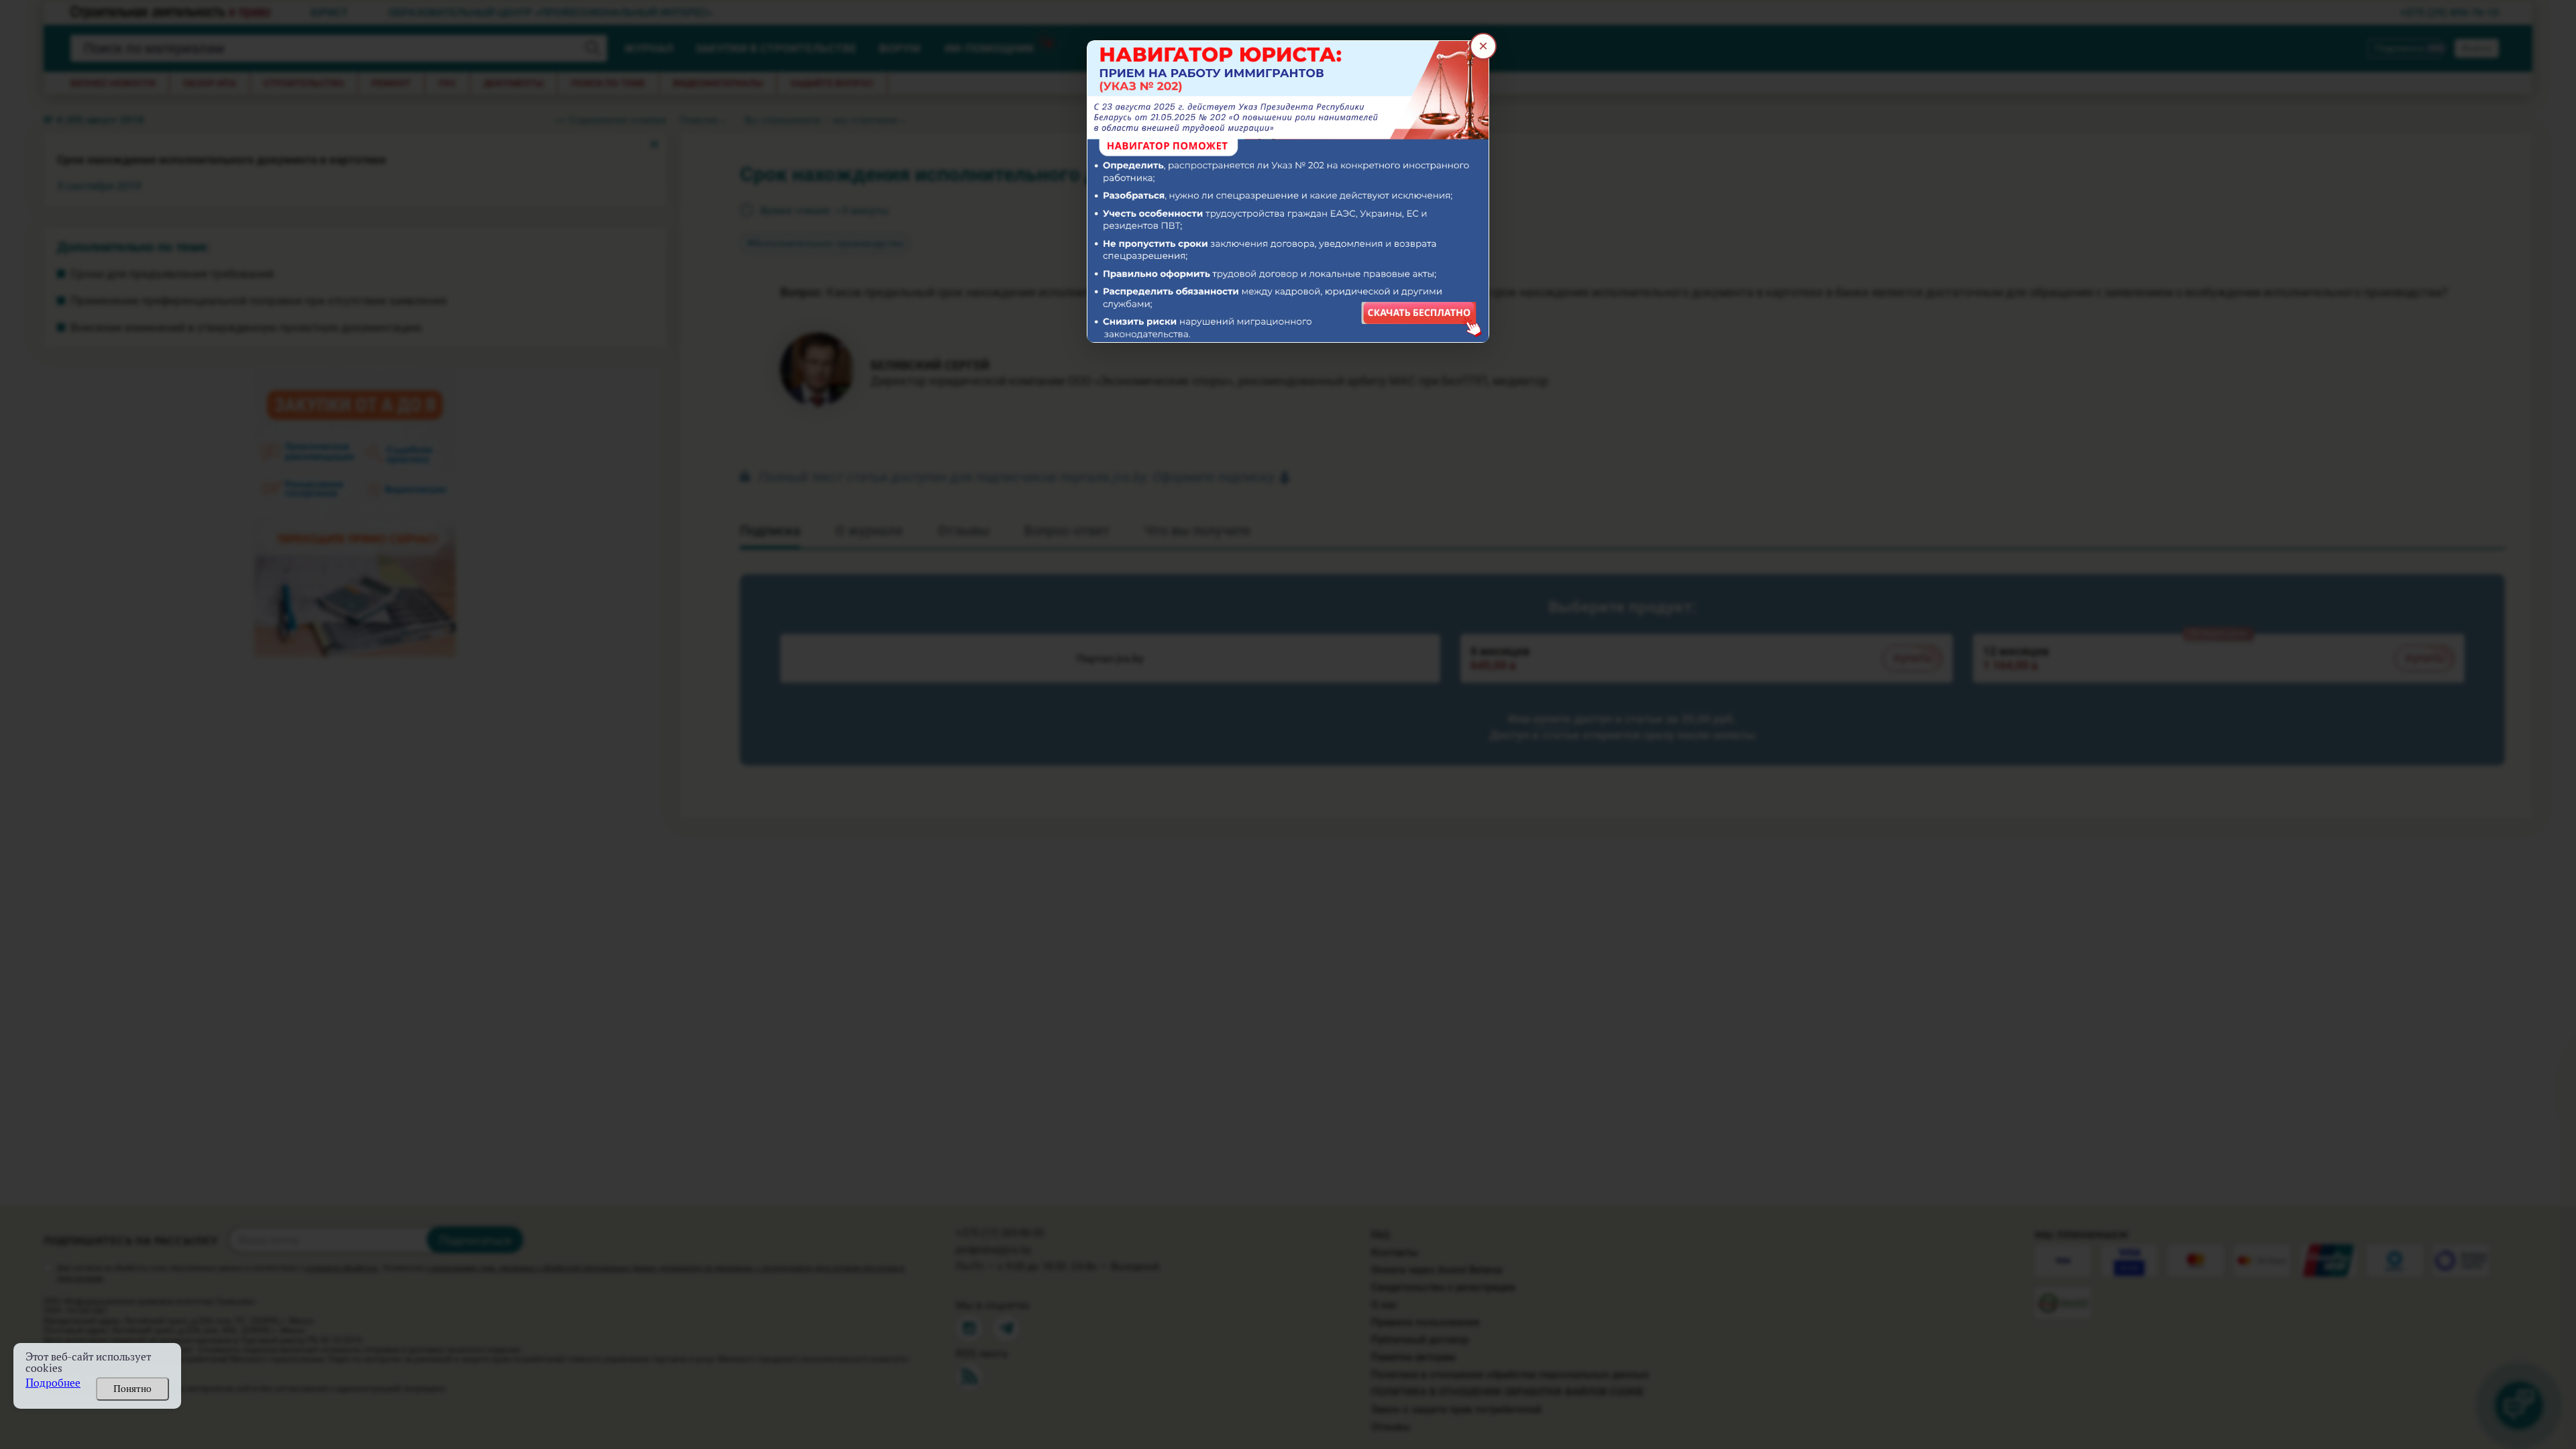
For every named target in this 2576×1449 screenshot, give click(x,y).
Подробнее (53, 1383)
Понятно (132, 1389)
